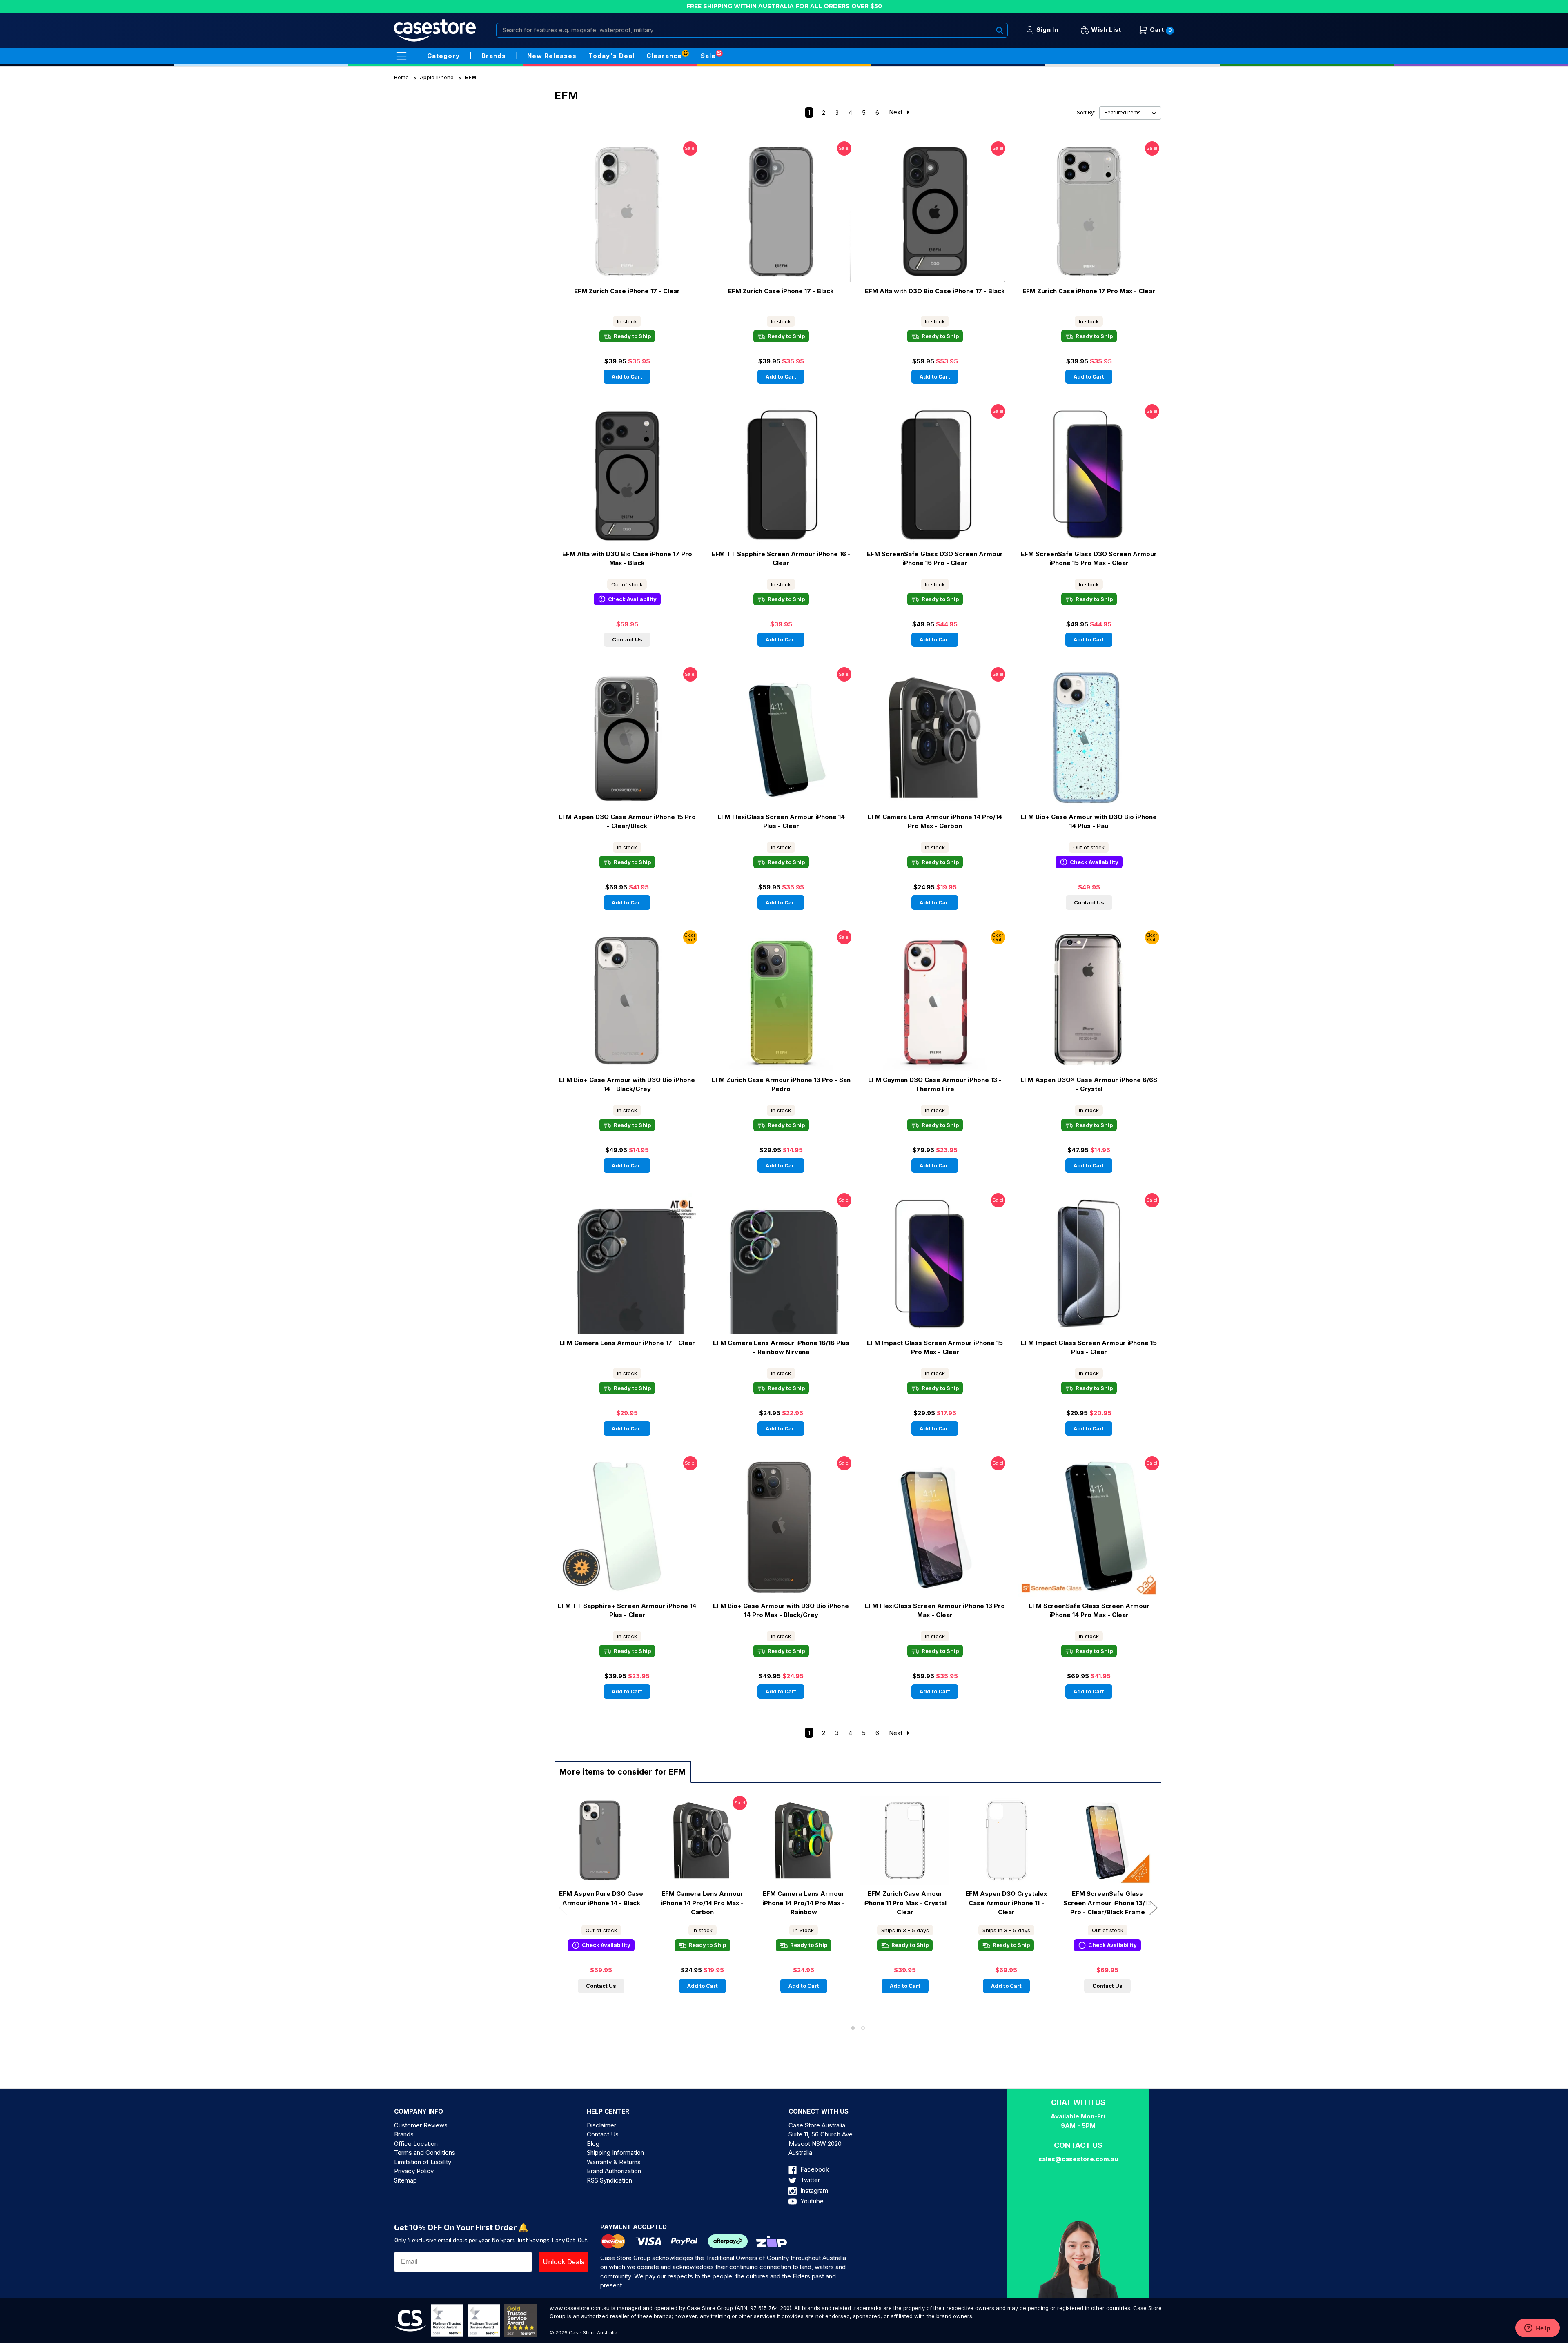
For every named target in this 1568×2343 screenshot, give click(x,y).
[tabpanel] (601, 1900)
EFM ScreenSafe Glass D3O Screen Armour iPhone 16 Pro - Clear (935, 559)
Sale (708, 56)
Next (896, 112)
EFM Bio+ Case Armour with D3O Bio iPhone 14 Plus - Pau (1089, 822)
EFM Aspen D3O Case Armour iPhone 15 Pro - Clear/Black (627, 822)
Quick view (603, 212)
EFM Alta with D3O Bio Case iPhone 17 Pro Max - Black (627, 559)
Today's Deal (611, 56)
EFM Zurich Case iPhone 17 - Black (781, 291)
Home (401, 77)
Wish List (1105, 30)
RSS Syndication (609, 2180)
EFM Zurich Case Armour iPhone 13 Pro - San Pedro (781, 1085)
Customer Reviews (421, 2125)
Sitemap (405, 2180)
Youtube (811, 2201)
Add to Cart (627, 376)
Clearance (664, 56)
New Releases (552, 56)
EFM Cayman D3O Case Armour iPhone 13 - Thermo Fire (935, 1085)
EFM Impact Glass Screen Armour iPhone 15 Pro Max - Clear (935, 1347)
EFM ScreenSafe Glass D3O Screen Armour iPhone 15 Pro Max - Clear (1089, 559)
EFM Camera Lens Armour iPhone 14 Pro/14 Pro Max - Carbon (935, 822)
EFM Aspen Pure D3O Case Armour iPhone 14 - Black (601, 1898)
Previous (563, 1908)
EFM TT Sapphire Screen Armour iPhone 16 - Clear (781, 559)
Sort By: (1086, 113)
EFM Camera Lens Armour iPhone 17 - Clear (627, 1343)
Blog (593, 2144)
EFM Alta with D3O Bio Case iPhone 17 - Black (935, 291)
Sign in (1046, 30)
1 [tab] (853, 2028)
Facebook (814, 2169)
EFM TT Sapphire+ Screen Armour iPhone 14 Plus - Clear (627, 1610)
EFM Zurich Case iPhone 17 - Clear (627, 291)
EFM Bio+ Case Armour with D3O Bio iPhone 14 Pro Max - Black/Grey (781, 1610)
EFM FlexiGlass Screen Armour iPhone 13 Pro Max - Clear (935, 1610)
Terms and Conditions (425, 2153)
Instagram (813, 2190)
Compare (649, 212)
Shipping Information (615, 2153)
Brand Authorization (614, 2171)
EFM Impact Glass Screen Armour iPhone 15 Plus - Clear (1089, 1347)
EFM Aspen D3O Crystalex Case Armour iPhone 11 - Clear (1006, 1903)
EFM (471, 77)
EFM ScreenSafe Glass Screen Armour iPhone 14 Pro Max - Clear (1089, 1610)
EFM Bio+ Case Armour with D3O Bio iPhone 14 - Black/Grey (627, 1085)
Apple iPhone (437, 77)
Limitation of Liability (423, 2162)
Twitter (809, 2180)
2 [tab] (863, 2028)
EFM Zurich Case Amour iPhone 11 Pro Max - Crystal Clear (905, 1903)
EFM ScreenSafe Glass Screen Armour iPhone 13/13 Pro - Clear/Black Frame (1107, 1903)
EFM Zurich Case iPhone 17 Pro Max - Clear (1089, 291)
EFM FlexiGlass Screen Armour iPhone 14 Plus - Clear (781, 822)
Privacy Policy (414, 2171)
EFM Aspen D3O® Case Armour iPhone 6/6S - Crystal (1089, 1085)
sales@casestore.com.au (1078, 2159)
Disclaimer (601, 2125)
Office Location (416, 2144)
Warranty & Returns (614, 2162)
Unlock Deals (563, 2262)
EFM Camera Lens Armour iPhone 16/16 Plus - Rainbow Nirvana (781, 1347)
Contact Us (627, 639)
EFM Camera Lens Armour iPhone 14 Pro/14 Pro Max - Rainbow (804, 1903)
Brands (404, 2134)
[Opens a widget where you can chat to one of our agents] (1537, 2329)
